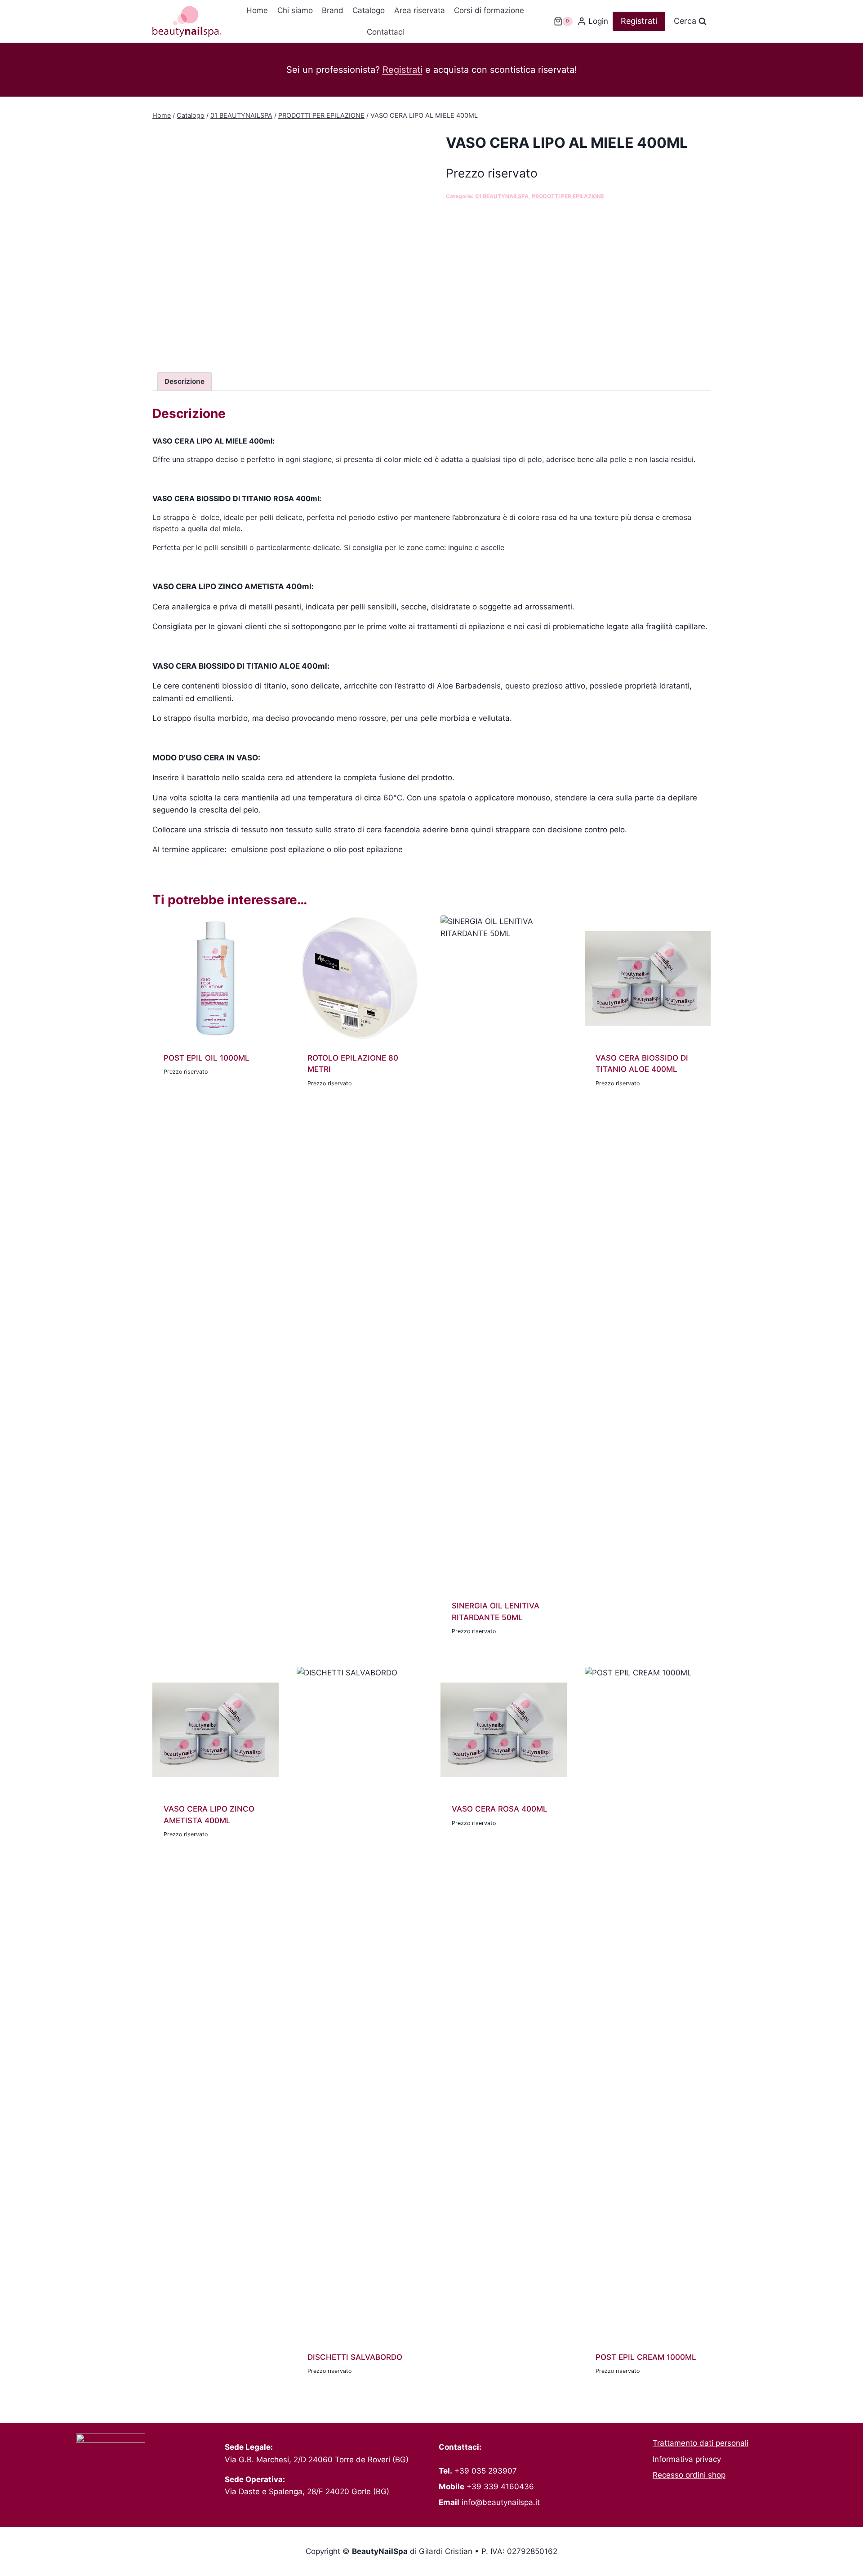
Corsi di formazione (489, 10)
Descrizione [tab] (185, 381)
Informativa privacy (687, 2459)
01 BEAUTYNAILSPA (502, 196)
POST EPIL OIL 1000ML (207, 1058)
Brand (333, 10)
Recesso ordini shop (689, 2475)
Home (257, 10)
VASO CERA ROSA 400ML (500, 1809)
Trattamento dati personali (701, 2443)
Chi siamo (295, 10)
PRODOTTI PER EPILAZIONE (568, 196)
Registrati (639, 21)
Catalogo (369, 10)
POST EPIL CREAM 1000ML (646, 2357)
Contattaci (385, 32)
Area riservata (420, 10)
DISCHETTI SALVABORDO (355, 2357)
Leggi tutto (186, 1097)
